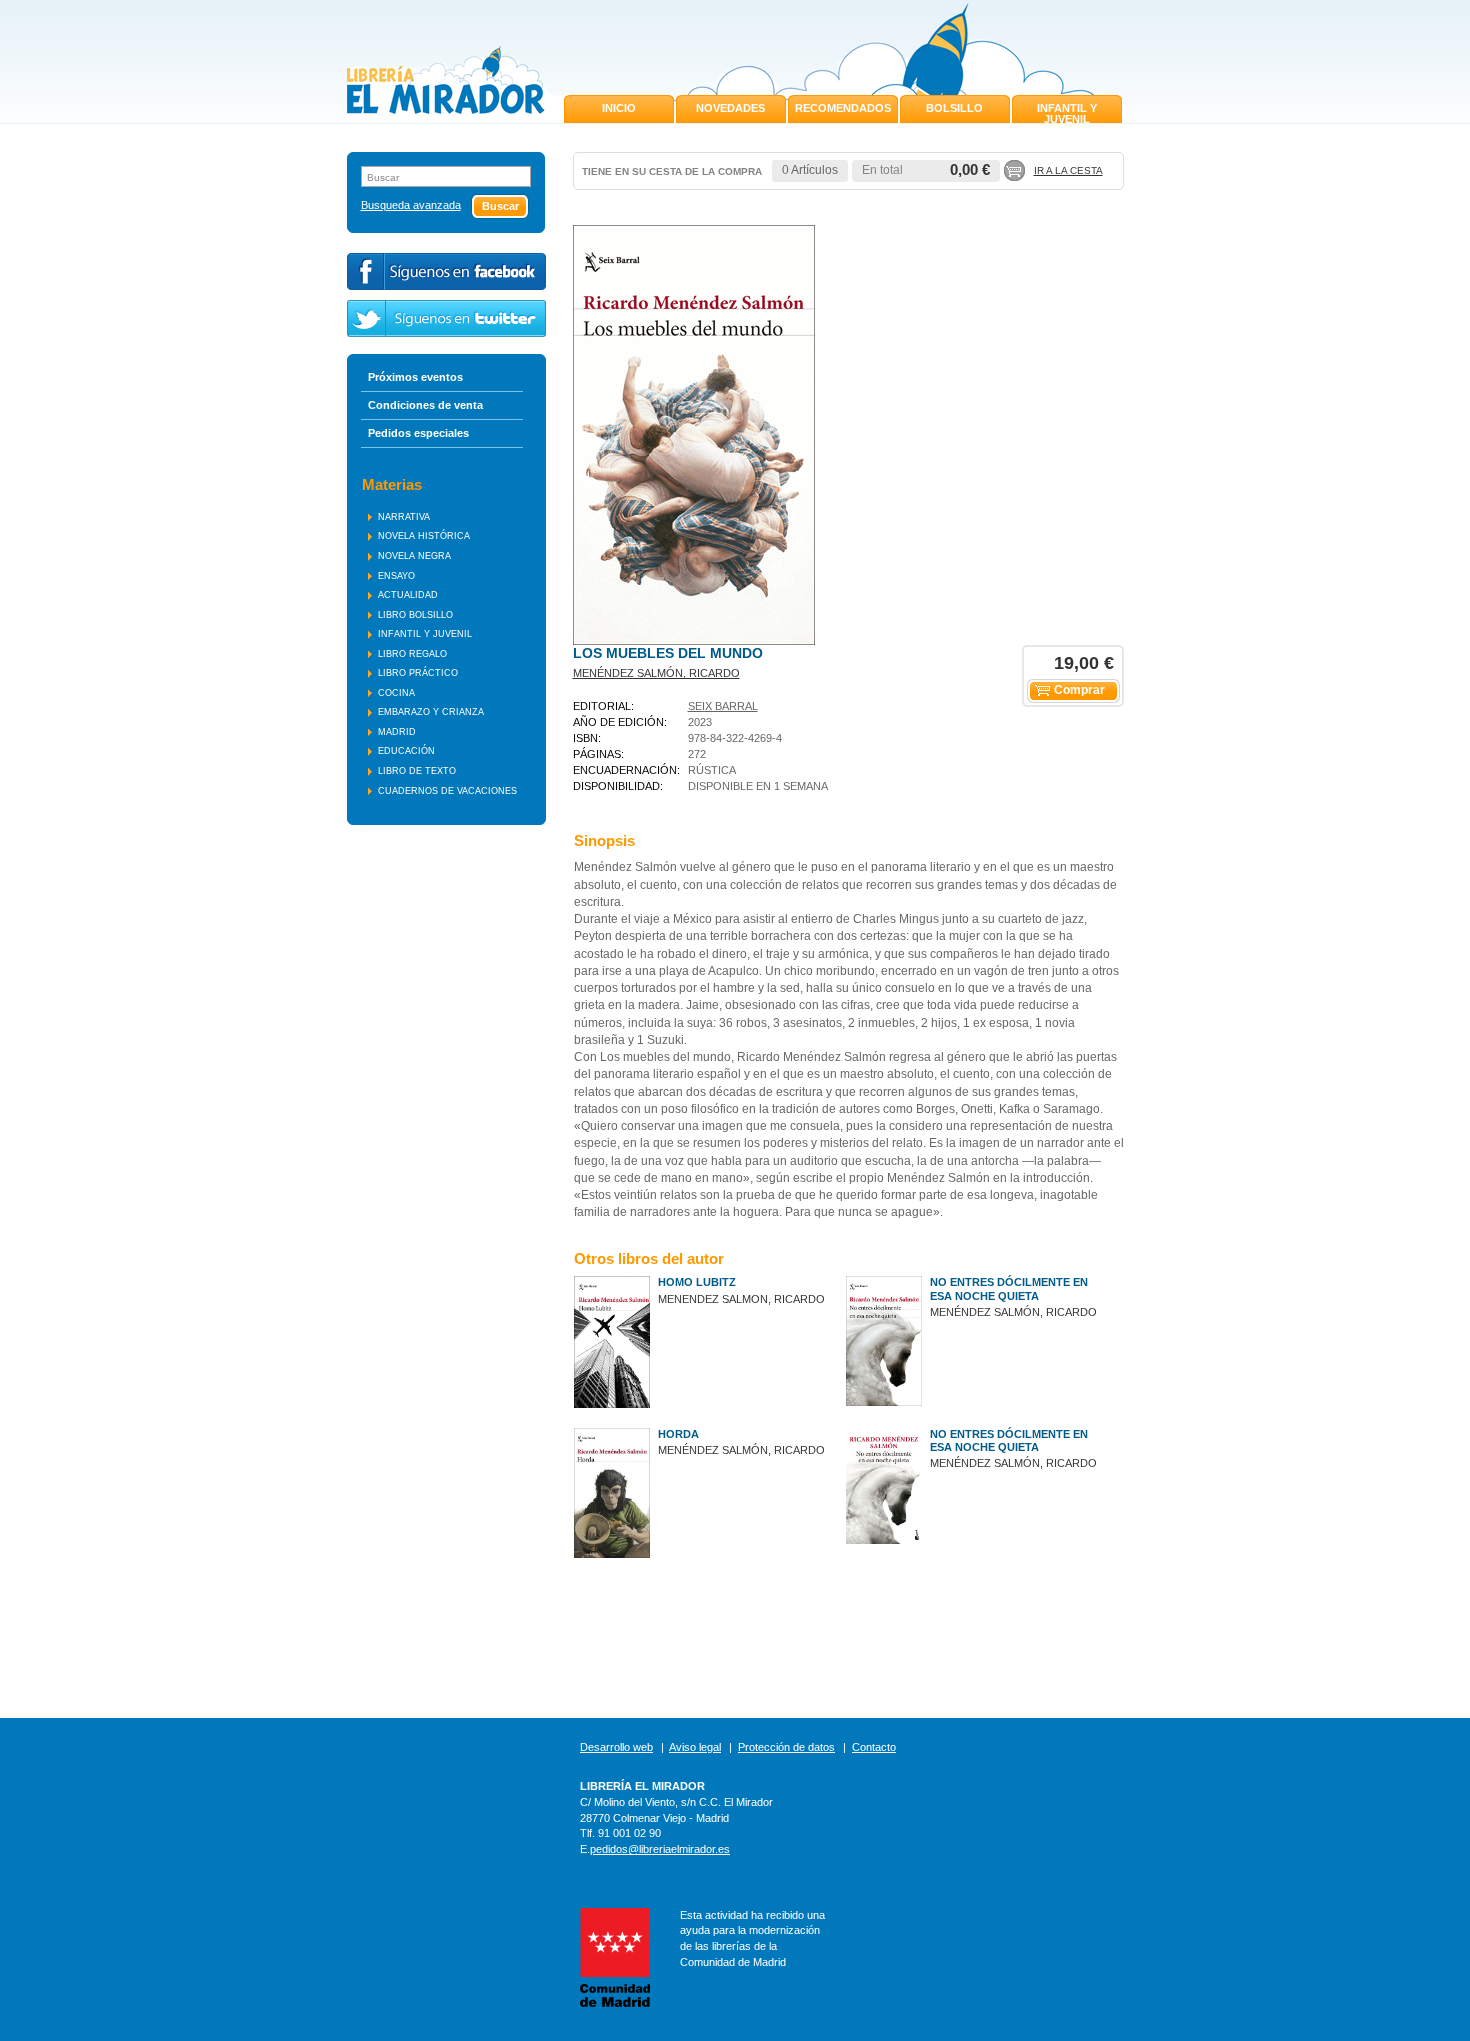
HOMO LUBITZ (697, 1282)
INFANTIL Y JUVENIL (1067, 113)
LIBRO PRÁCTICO (418, 673)
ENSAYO (396, 576)
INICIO (619, 108)
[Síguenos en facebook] (446, 271)
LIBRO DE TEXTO (417, 771)
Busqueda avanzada (411, 205)
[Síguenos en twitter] (446, 318)
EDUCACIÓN (406, 751)
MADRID (397, 732)
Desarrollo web (616, 1747)
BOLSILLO (954, 108)
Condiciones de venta (425, 405)
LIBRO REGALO (412, 654)
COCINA (396, 693)
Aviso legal (695, 1747)
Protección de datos (786, 1747)
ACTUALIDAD (408, 595)
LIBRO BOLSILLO (415, 615)
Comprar (1079, 690)
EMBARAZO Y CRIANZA (431, 712)
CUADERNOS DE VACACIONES (447, 791)
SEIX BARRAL (723, 706)
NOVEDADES (730, 108)
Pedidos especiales (418, 433)
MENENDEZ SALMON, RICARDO (741, 1299)
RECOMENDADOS (843, 108)
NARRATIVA (404, 517)
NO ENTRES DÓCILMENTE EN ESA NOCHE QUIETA (1009, 1288)
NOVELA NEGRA (414, 556)
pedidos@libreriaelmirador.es (660, 1849)
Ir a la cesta (1068, 170)
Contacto (874, 1747)
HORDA (678, 1434)
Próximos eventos (415, 377)
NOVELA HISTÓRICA (424, 536)
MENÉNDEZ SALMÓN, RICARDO (656, 673)
